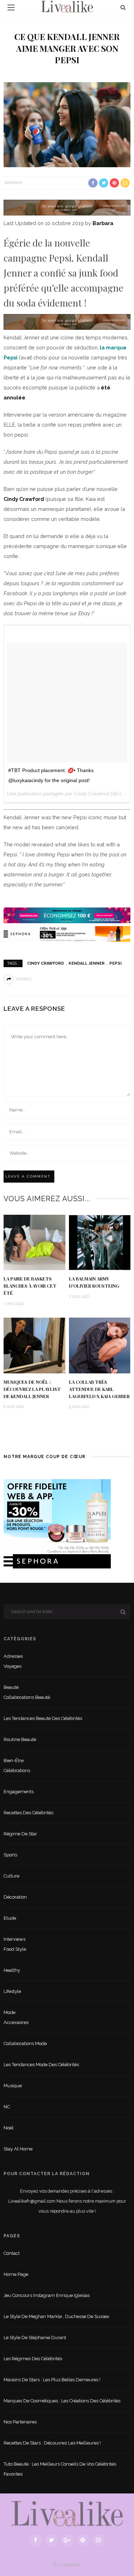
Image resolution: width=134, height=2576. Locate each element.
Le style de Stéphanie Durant (35, 2338)
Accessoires (16, 2022)
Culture (11, 1876)
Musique (13, 2086)
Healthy (12, 1970)
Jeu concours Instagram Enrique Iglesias (47, 2295)
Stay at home (18, 2149)
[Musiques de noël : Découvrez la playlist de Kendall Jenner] (34, 1345)
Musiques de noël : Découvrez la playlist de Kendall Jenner (32, 1389)
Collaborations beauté (27, 1697)
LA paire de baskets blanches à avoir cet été (30, 1286)
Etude (10, 1918)
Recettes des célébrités (28, 1813)
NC (7, 2107)
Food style (15, 1949)
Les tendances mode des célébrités (41, 2065)
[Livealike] (67, 2513)
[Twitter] (51, 2540)
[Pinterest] (83, 2540)
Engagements (19, 1792)
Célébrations (17, 1771)
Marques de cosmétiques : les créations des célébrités (62, 2401)
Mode (9, 2012)
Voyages (13, 1666)
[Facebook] (36, 2540)
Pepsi (115, 963)
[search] (123, 7)
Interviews (14, 1939)
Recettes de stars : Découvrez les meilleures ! (52, 2443)
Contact (12, 2253)
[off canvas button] (11, 8)
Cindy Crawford (24, 499)
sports (10, 1855)
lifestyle (12, 1991)
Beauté (11, 1687)
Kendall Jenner (87, 963)
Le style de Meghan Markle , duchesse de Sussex (56, 2316)
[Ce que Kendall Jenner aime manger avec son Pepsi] (67, 124)
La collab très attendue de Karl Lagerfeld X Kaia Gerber (99, 1389)
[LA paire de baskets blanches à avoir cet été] (34, 1242)
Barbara (13, 183)
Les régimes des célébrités (33, 2359)
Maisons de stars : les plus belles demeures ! (52, 2380)
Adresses (13, 1656)
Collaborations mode (25, 2043)
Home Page (16, 2274)
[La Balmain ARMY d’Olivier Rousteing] (100, 1242)
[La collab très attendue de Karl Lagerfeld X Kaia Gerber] (100, 1345)
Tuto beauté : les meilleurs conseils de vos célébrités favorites (60, 2469)
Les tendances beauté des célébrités (43, 1718)
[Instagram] (99, 2540)
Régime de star (20, 1834)
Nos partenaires (20, 2422)
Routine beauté (20, 1739)
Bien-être (14, 1761)
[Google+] (67, 2540)
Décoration (15, 1897)
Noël (9, 2128)
